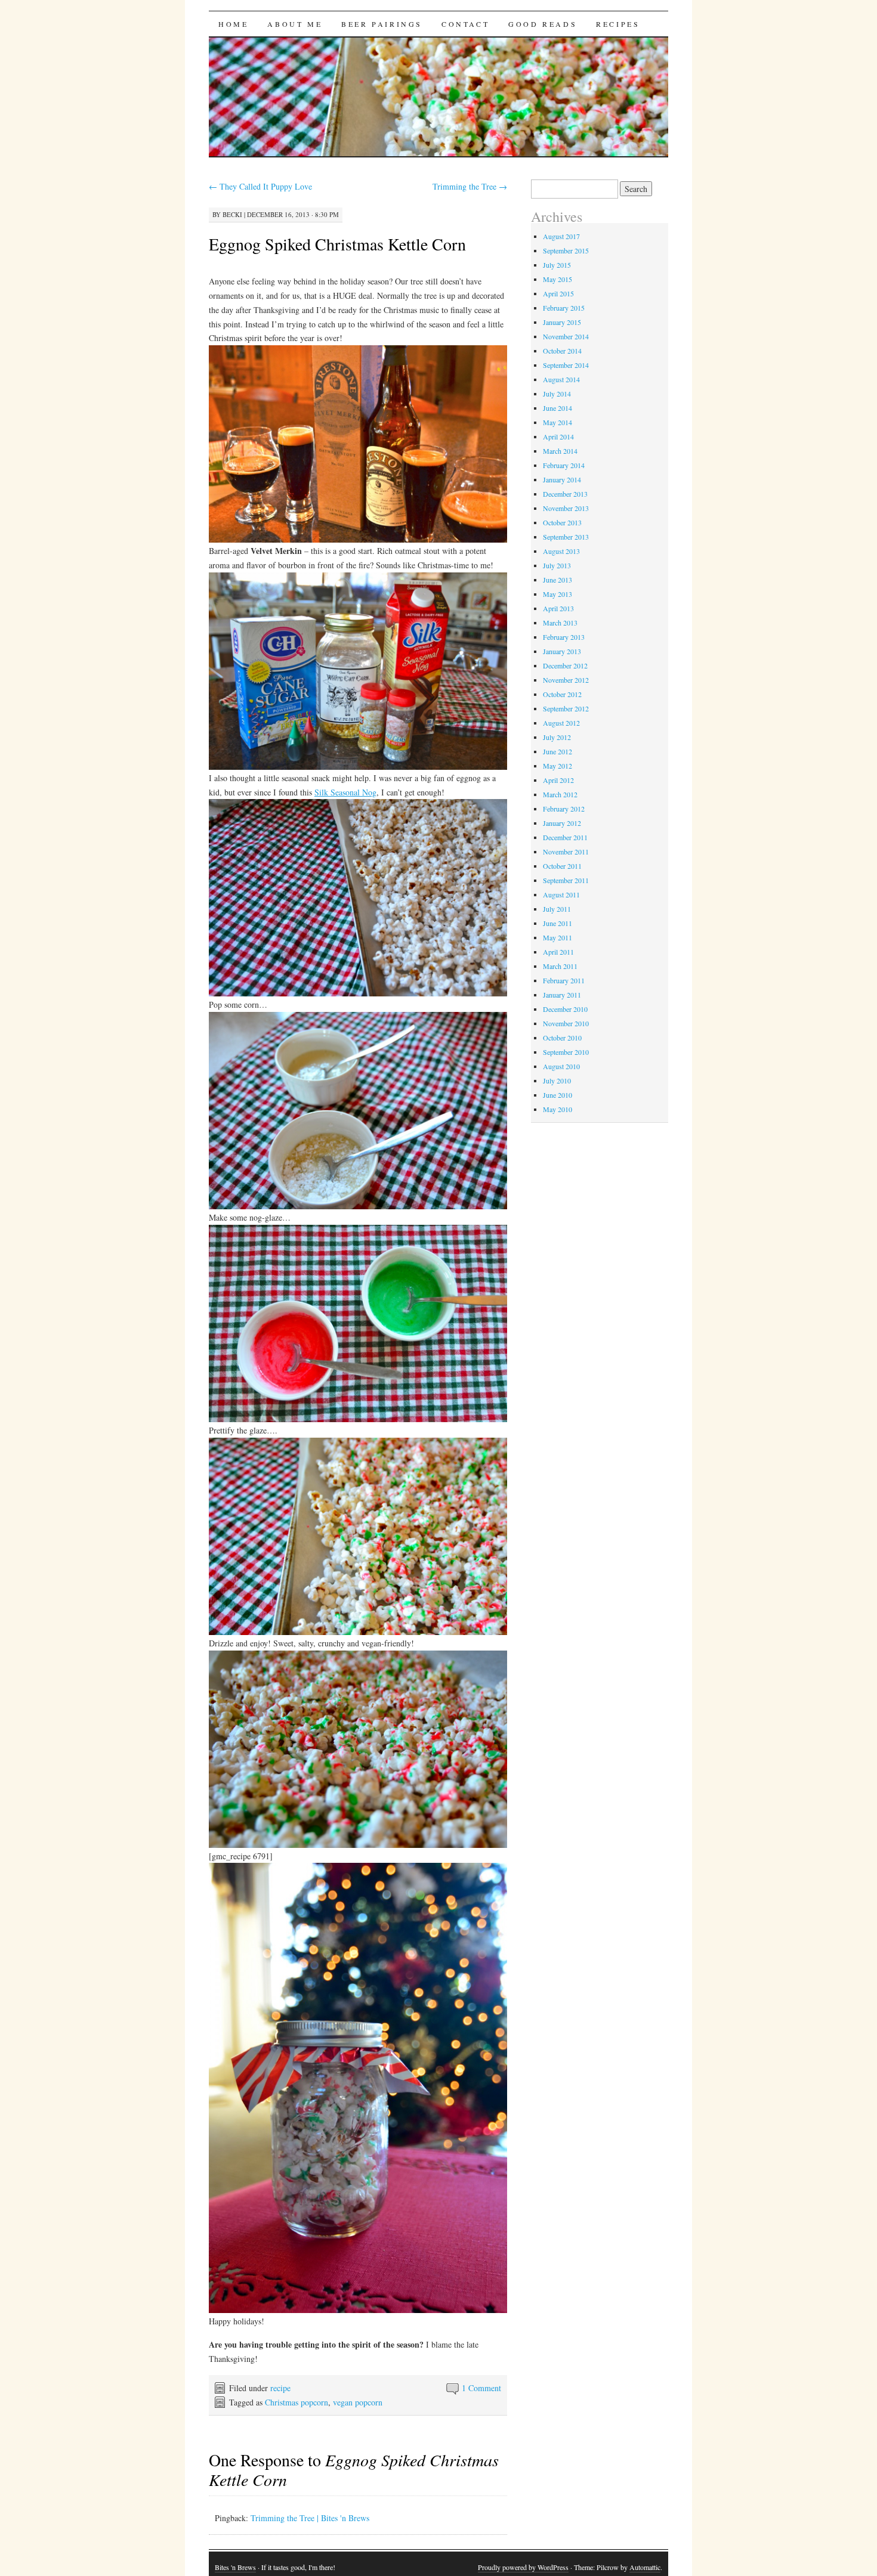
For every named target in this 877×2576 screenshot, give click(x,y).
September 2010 (566, 1052)
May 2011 (558, 937)
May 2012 (558, 766)
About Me (295, 24)
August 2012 (561, 723)
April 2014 (558, 436)
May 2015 (558, 279)
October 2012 (562, 694)
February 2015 (564, 308)
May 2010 (558, 1109)
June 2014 (558, 408)
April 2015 (558, 293)
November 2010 (566, 1023)
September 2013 (566, 537)
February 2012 (564, 809)
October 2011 (562, 866)
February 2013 (564, 637)
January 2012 (562, 823)
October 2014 (562, 351)
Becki (232, 214)
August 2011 (561, 894)
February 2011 (564, 980)
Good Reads (543, 24)
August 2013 (561, 551)
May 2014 (558, 422)
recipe (280, 2388)
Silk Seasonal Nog (345, 792)
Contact (465, 24)
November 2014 (566, 336)
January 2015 (562, 322)
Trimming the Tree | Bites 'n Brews (310, 2518)
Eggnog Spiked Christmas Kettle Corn (337, 244)
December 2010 (565, 1009)
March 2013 (560, 623)
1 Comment (481, 2388)
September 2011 (566, 880)
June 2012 (558, 751)
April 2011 (558, 952)
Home (233, 24)
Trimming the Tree (470, 186)
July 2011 (557, 909)
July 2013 (557, 565)
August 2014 (561, 379)
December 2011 (565, 837)
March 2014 (560, 451)
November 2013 (566, 508)
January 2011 (562, 995)
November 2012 (566, 680)
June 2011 (558, 923)
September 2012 (566, 708)
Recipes (618, 24)
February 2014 (564, 465)
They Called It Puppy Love (260, 186)
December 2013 (565, 494)
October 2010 (562, 1038)
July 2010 (557, 1080)
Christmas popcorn (297, 2402)
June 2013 (558, 580)
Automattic (645, 2567)
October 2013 (562, 522)
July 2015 (557, 265)
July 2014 (557, 394)
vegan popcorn (358, 2402)
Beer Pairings (382, 24)
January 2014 (562, 479)
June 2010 (558, 1095)
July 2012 (557, 737)
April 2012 (558, 780)
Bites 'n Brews (235, 2567)
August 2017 (561, 236)
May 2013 (558, 594)
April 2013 (558, 608)
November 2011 (566, 852)
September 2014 (566, 365)
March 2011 (560, 966)
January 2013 (562, 651)
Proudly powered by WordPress (523, 2567)
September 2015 (566, 250)
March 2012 (560, 794)
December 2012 (565, 665)
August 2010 (561, 1066)
